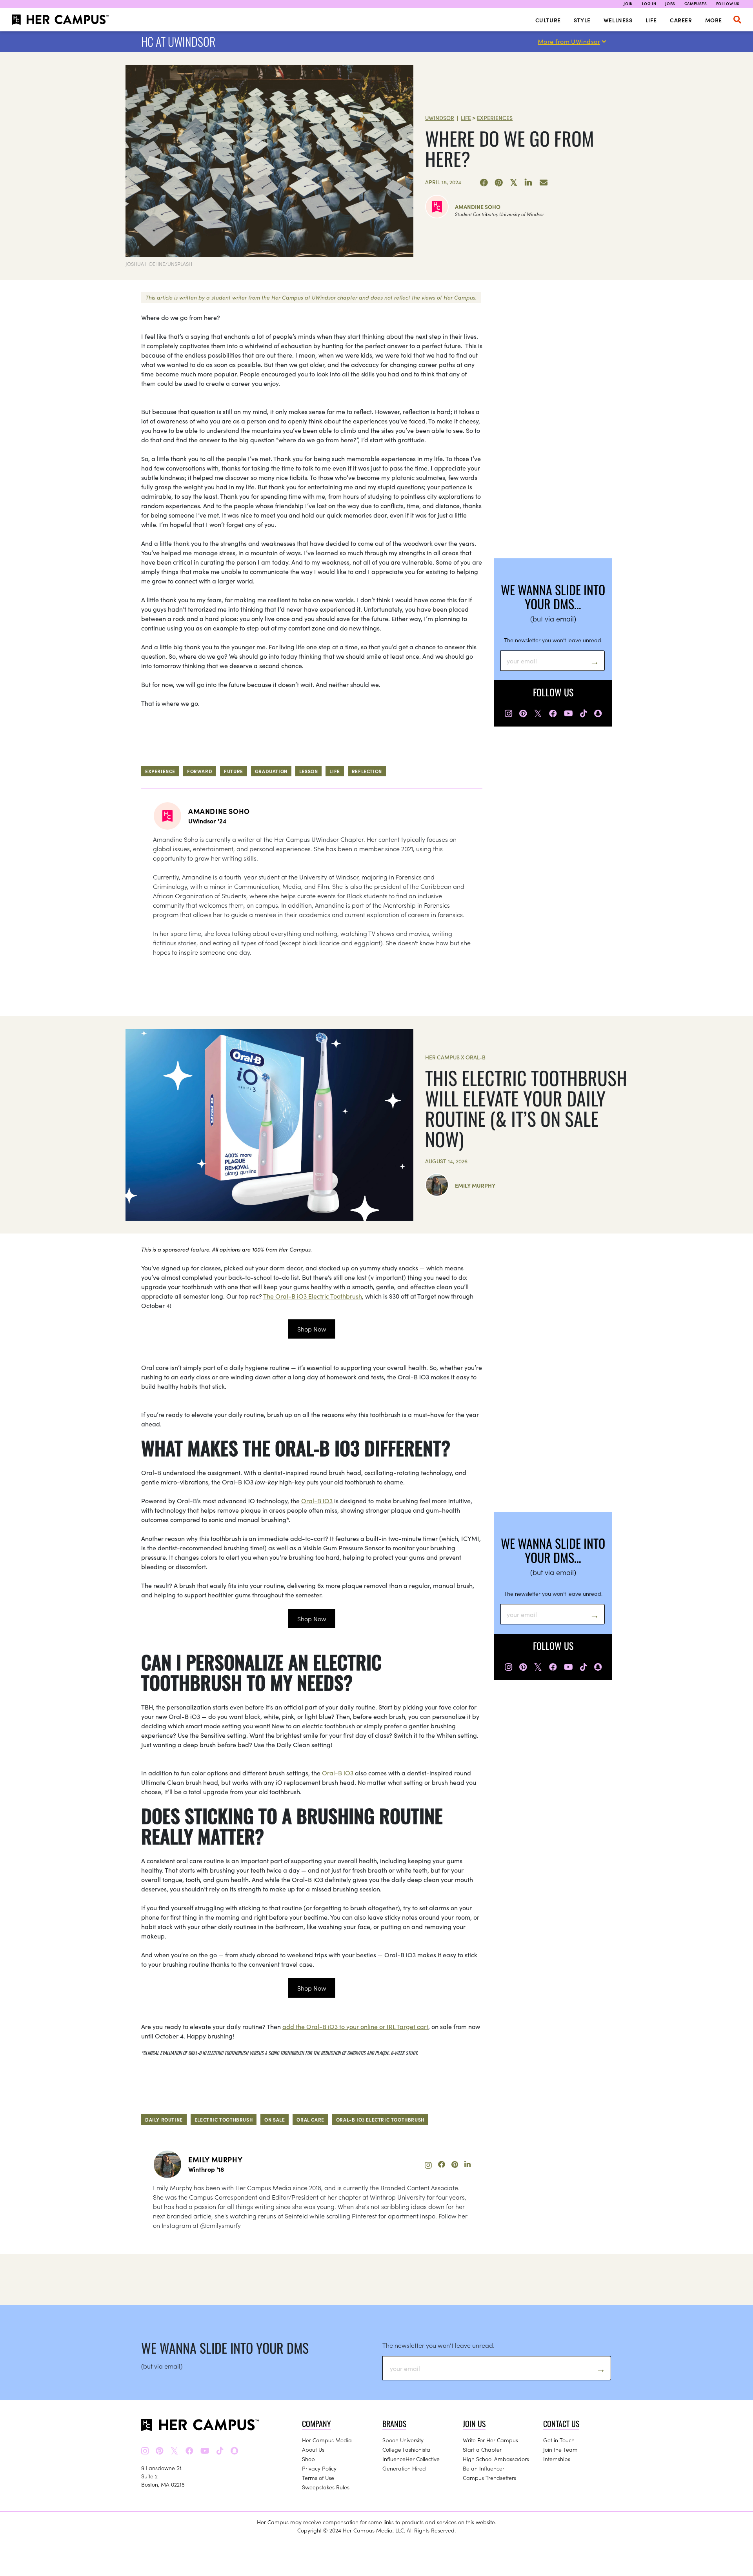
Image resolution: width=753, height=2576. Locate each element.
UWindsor (440, 118)
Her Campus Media (327, 2440)
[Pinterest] (499, 183)
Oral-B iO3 (317, 1501)
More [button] (714, 20)
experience (160, 771)
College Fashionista (406, 2449)
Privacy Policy (319, 2468)
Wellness (618, 20)
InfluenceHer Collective (411, 2459)
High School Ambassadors (496, 2459)
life (335, 771)
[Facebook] (484, 183)
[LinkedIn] (529, 183)
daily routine (164, 2119)
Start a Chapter (482, 2449)
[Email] (544, 183)
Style (582, 20)
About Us (313, 2449)
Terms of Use (318, 2478)
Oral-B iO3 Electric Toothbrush (380, 2119)
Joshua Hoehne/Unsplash (159, 264)
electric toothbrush (224, 2119)
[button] (737, 20)
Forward (200, 771)
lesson (309, 771)
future (234, 771)
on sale (275, 2119)
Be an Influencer (484, 2468)
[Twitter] (514, 183)
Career (681, 20)
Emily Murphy (475, 1185)
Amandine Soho (478, 207)
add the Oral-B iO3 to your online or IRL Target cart (355, 2026)
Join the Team (560, 2449)
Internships (557, 2459)
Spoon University (403, 2440)
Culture (548, 20)
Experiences (495, 118)
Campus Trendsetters (489, 2478)
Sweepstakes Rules (326, 2487)
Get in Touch (559, 2440)
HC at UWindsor (178, 41)
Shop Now (312, 1329)
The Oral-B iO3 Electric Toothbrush (313, 1296)
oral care (310, 2119)
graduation (271, 771)
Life (651, 20)
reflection (367, 771)
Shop (308, 2459)
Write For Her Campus (490, 2440)
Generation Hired (404, 2468)
